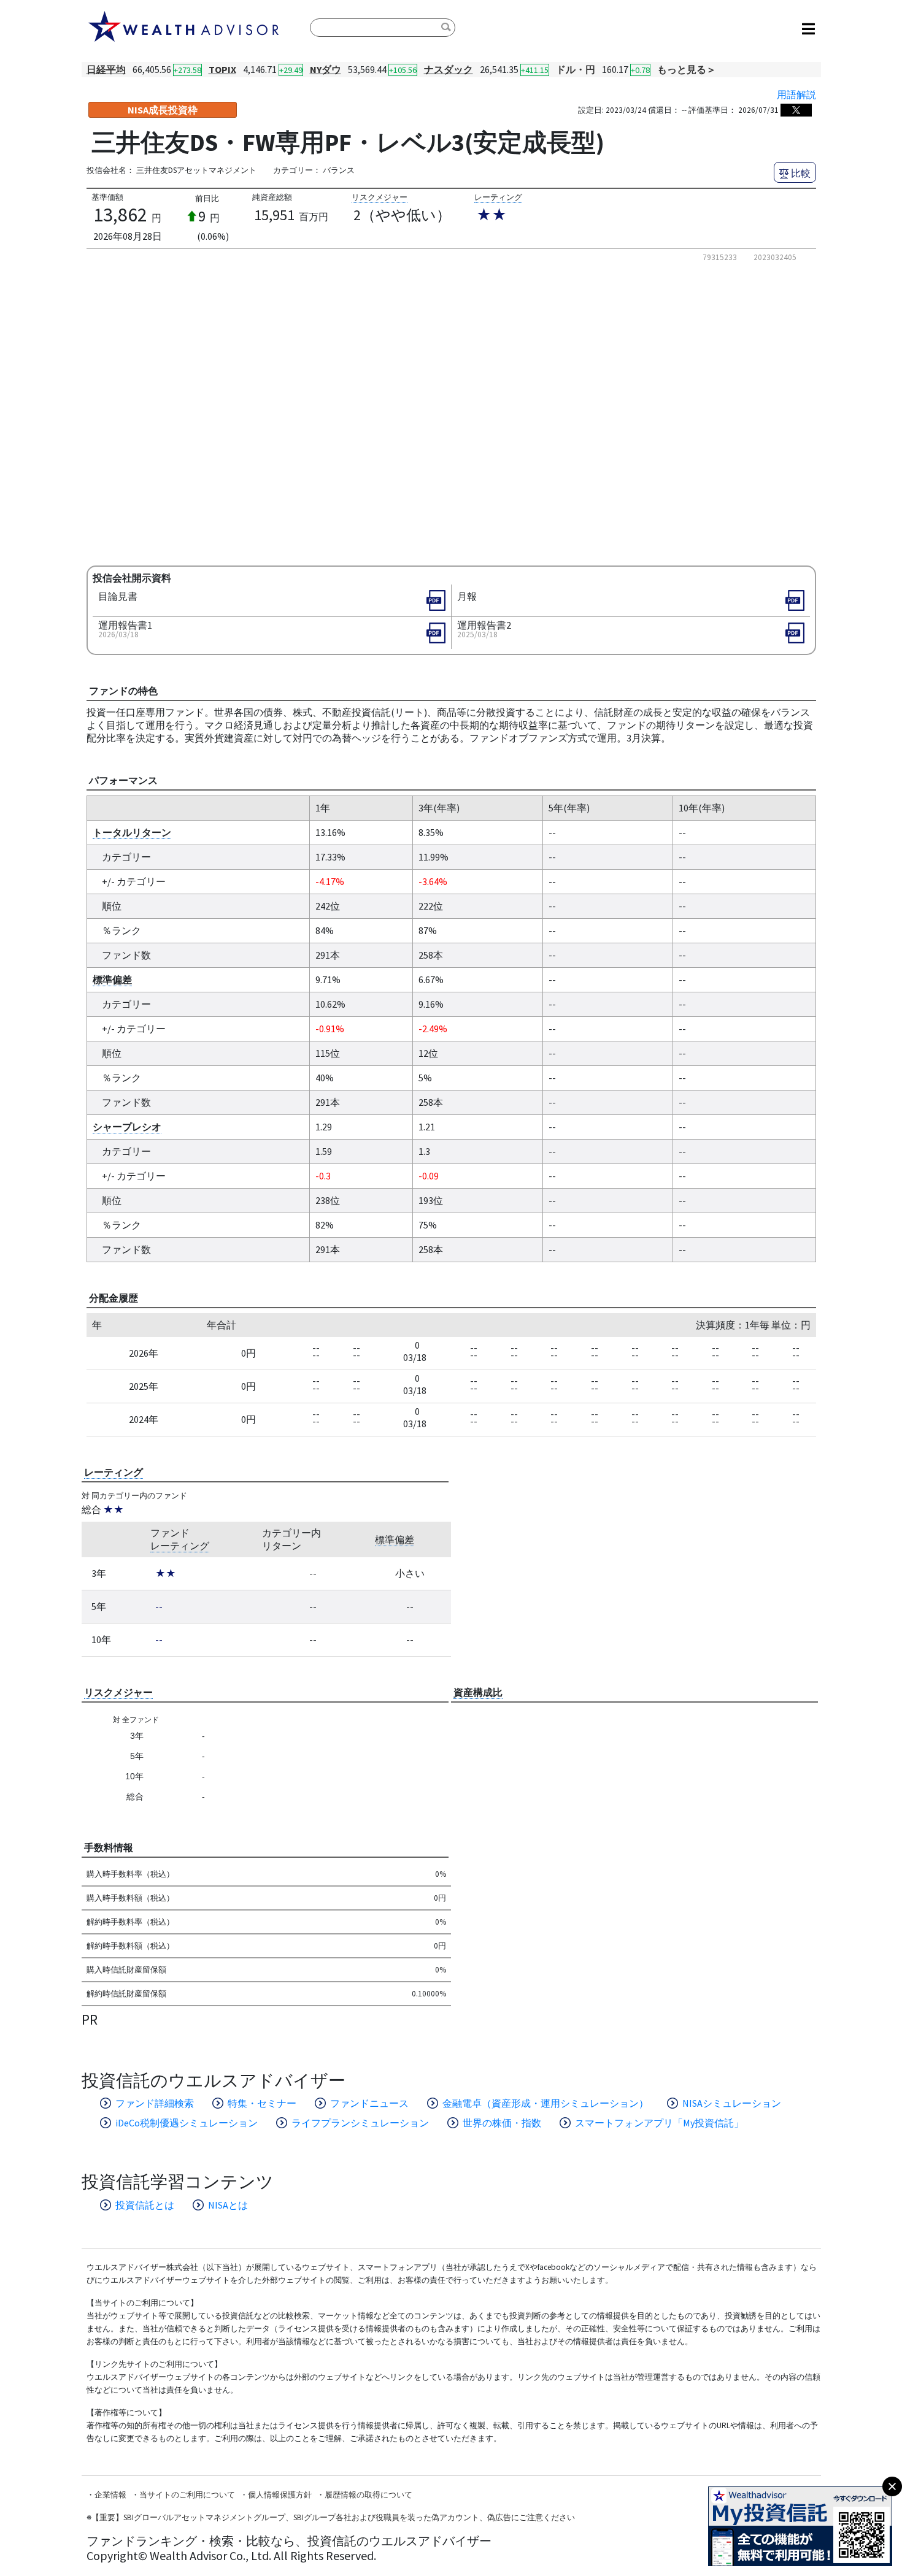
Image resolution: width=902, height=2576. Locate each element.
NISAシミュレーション (732, 2103)
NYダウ (326, 69)
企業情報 (110, 2495)
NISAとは (228, 2205)
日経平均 (106, 69)
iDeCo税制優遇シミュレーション (187, 2123)
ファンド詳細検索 (155, 2103)
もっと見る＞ (687, 69)
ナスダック (449, 69)
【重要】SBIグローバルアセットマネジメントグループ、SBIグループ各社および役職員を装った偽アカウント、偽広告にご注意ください (333, 2517)
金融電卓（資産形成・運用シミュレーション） (545, 2103)
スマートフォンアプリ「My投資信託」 (659, 2123)
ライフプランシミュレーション (360, 2123)
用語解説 (796, 94)
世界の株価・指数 (502, 2123)
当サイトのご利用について (187, 2495)
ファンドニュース (369, 2103)
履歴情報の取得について (368, 2495)
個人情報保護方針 (280, 2495)
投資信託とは (145, 2205)
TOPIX (222, 69)
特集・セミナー (262, 2103)
